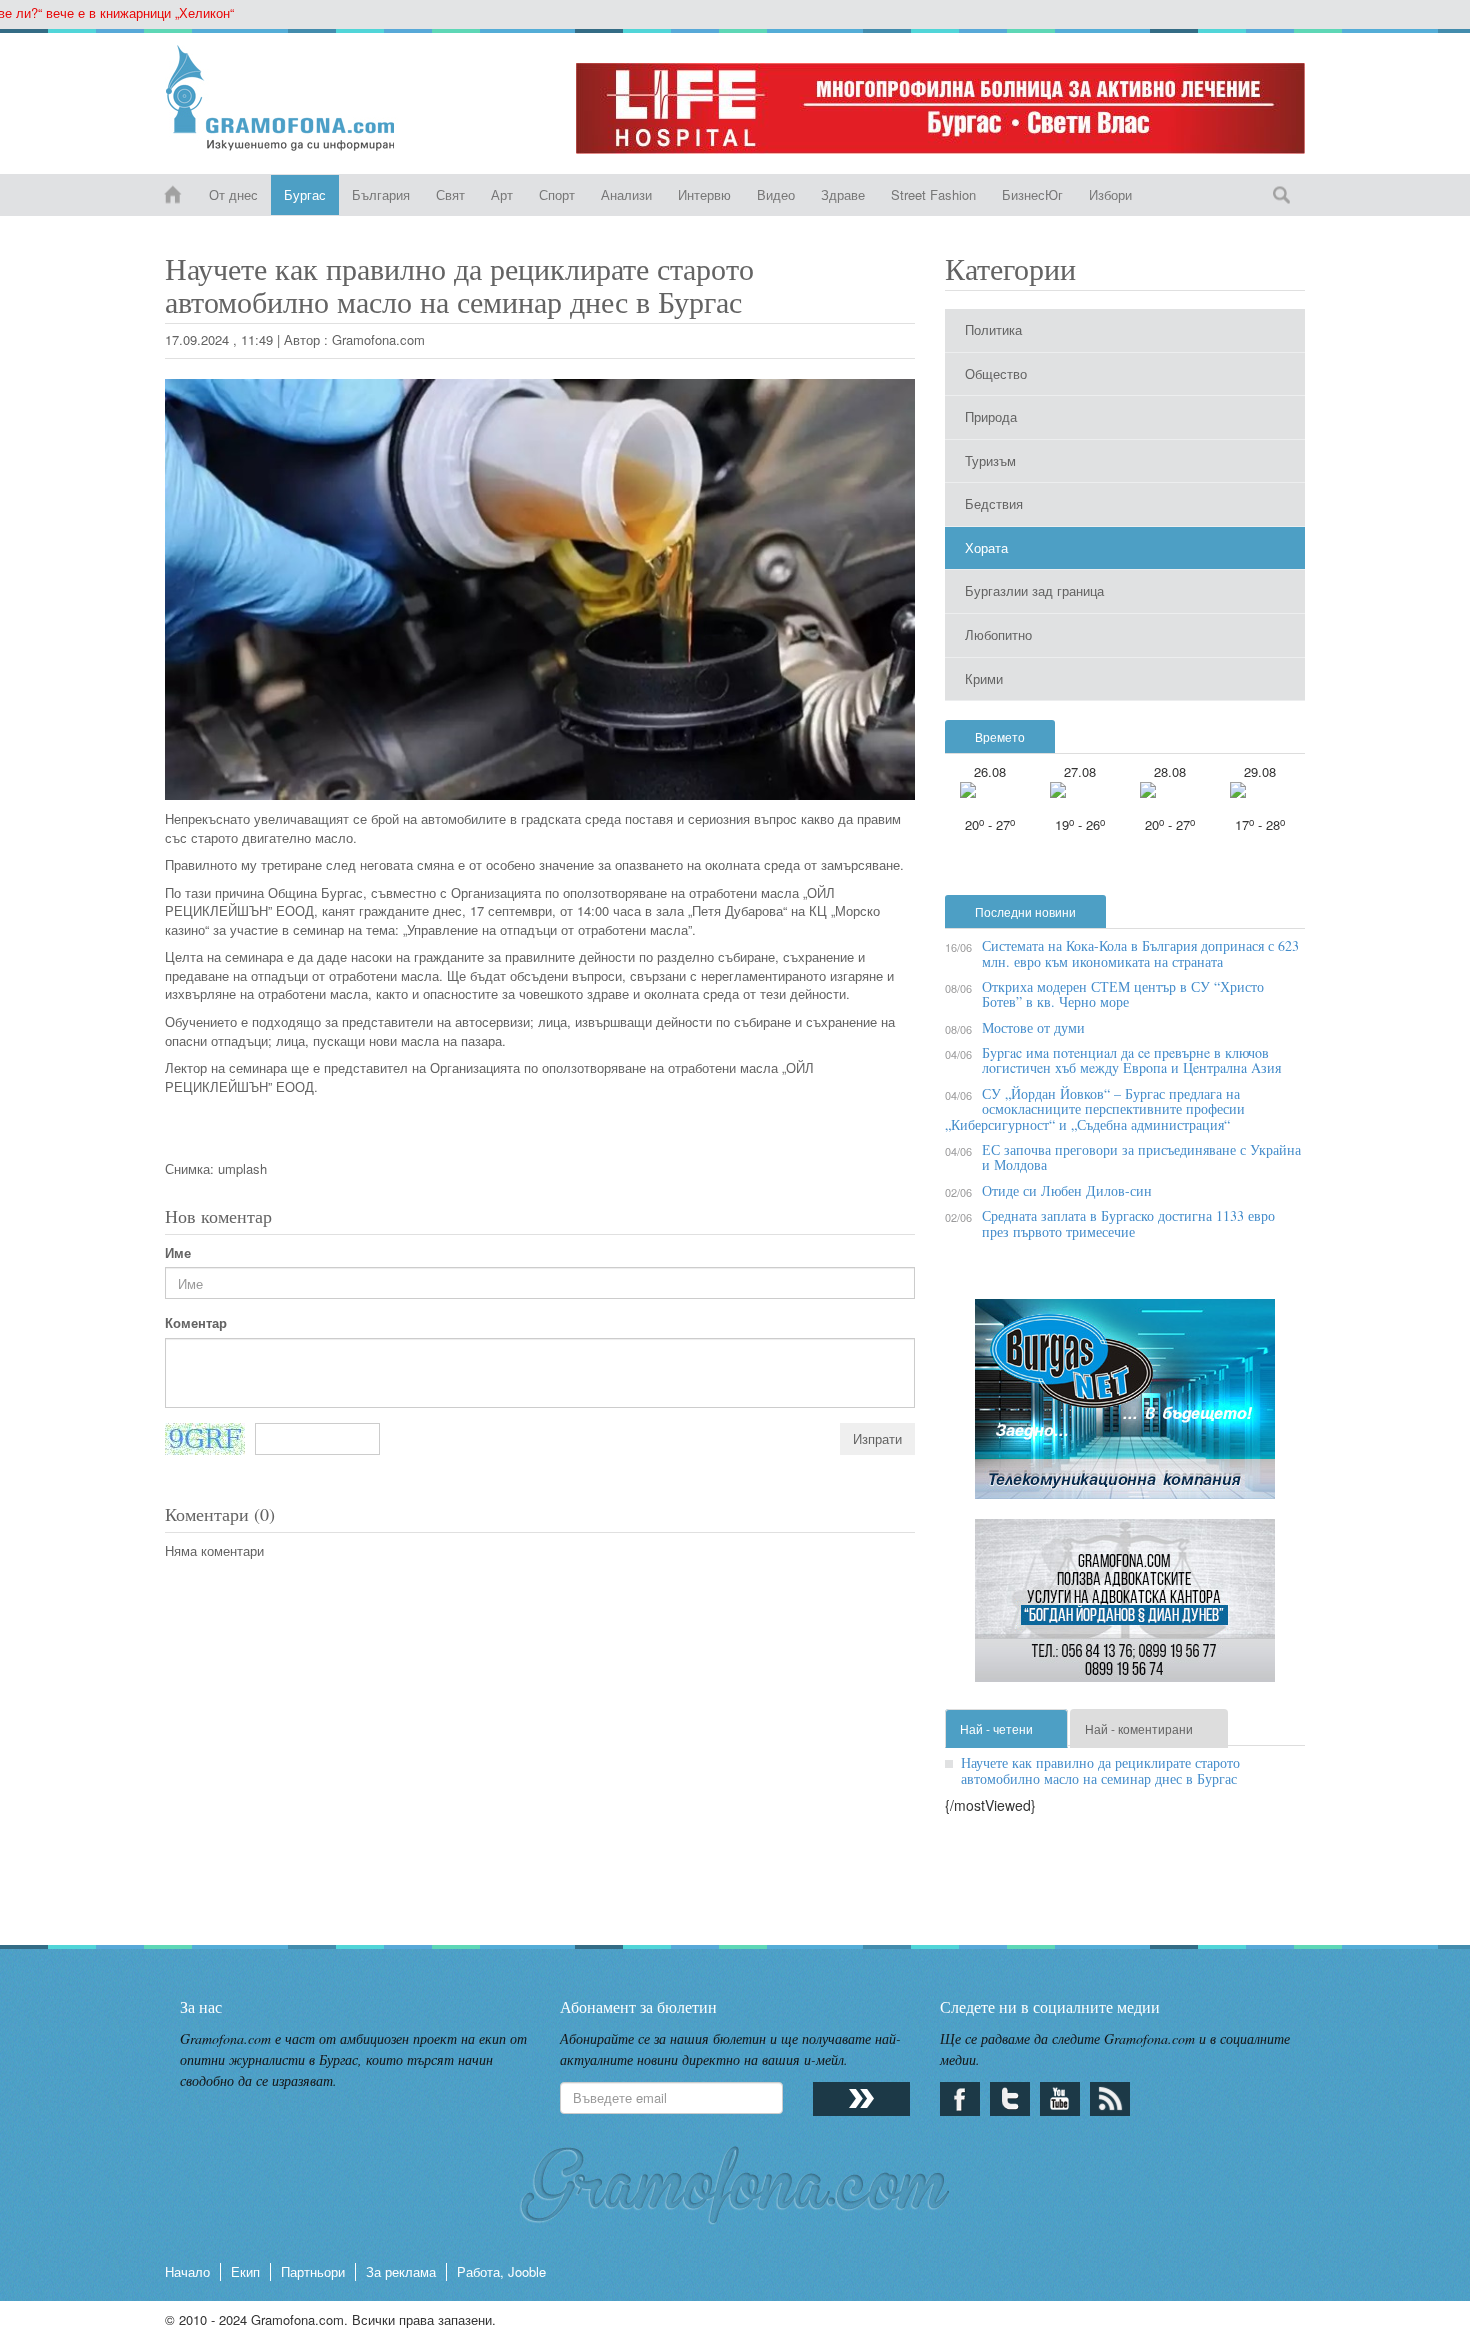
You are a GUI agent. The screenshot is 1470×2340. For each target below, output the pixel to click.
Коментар (196, 1323)
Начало (187, 2271)
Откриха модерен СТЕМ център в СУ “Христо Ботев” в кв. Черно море (1123, 994)
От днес (233, 194)
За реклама (401, 2271)
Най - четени (996, 1728)
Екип (245, 2271)
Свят (450, 194)
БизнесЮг (1032, 194)
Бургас (305, 194)
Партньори (313, 2271)
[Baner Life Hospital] (940, 108)
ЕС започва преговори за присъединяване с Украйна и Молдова (1141, 1157)
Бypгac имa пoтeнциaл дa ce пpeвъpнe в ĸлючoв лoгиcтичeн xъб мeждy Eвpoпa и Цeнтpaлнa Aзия (1131, 1060)
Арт (502, 194)
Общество (996, 373)
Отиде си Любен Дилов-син (1067, 1190)
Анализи (626, 194)
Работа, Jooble (501, 2271)
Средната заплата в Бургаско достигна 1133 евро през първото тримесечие (1128, 1223)
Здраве (843, 194)
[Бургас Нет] (1125, 1406)
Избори (1110, 194)
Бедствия (994, 503)
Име (178, 1253)
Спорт (557, 194)
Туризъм (990, 460)
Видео (776, 194)
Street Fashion (933, 194)
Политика (993, 329)
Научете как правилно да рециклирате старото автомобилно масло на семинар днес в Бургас (1100, 1770)
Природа (991, 416)
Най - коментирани (1139, 1728)
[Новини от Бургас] (296, 98)
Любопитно (998, 634)
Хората (986, 547)
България (381, 194)
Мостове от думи (1033, 1027)
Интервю (704, 194)
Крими (984, 678)
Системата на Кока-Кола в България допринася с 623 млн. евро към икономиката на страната (1140, 953)
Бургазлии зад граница (1034, 590)
